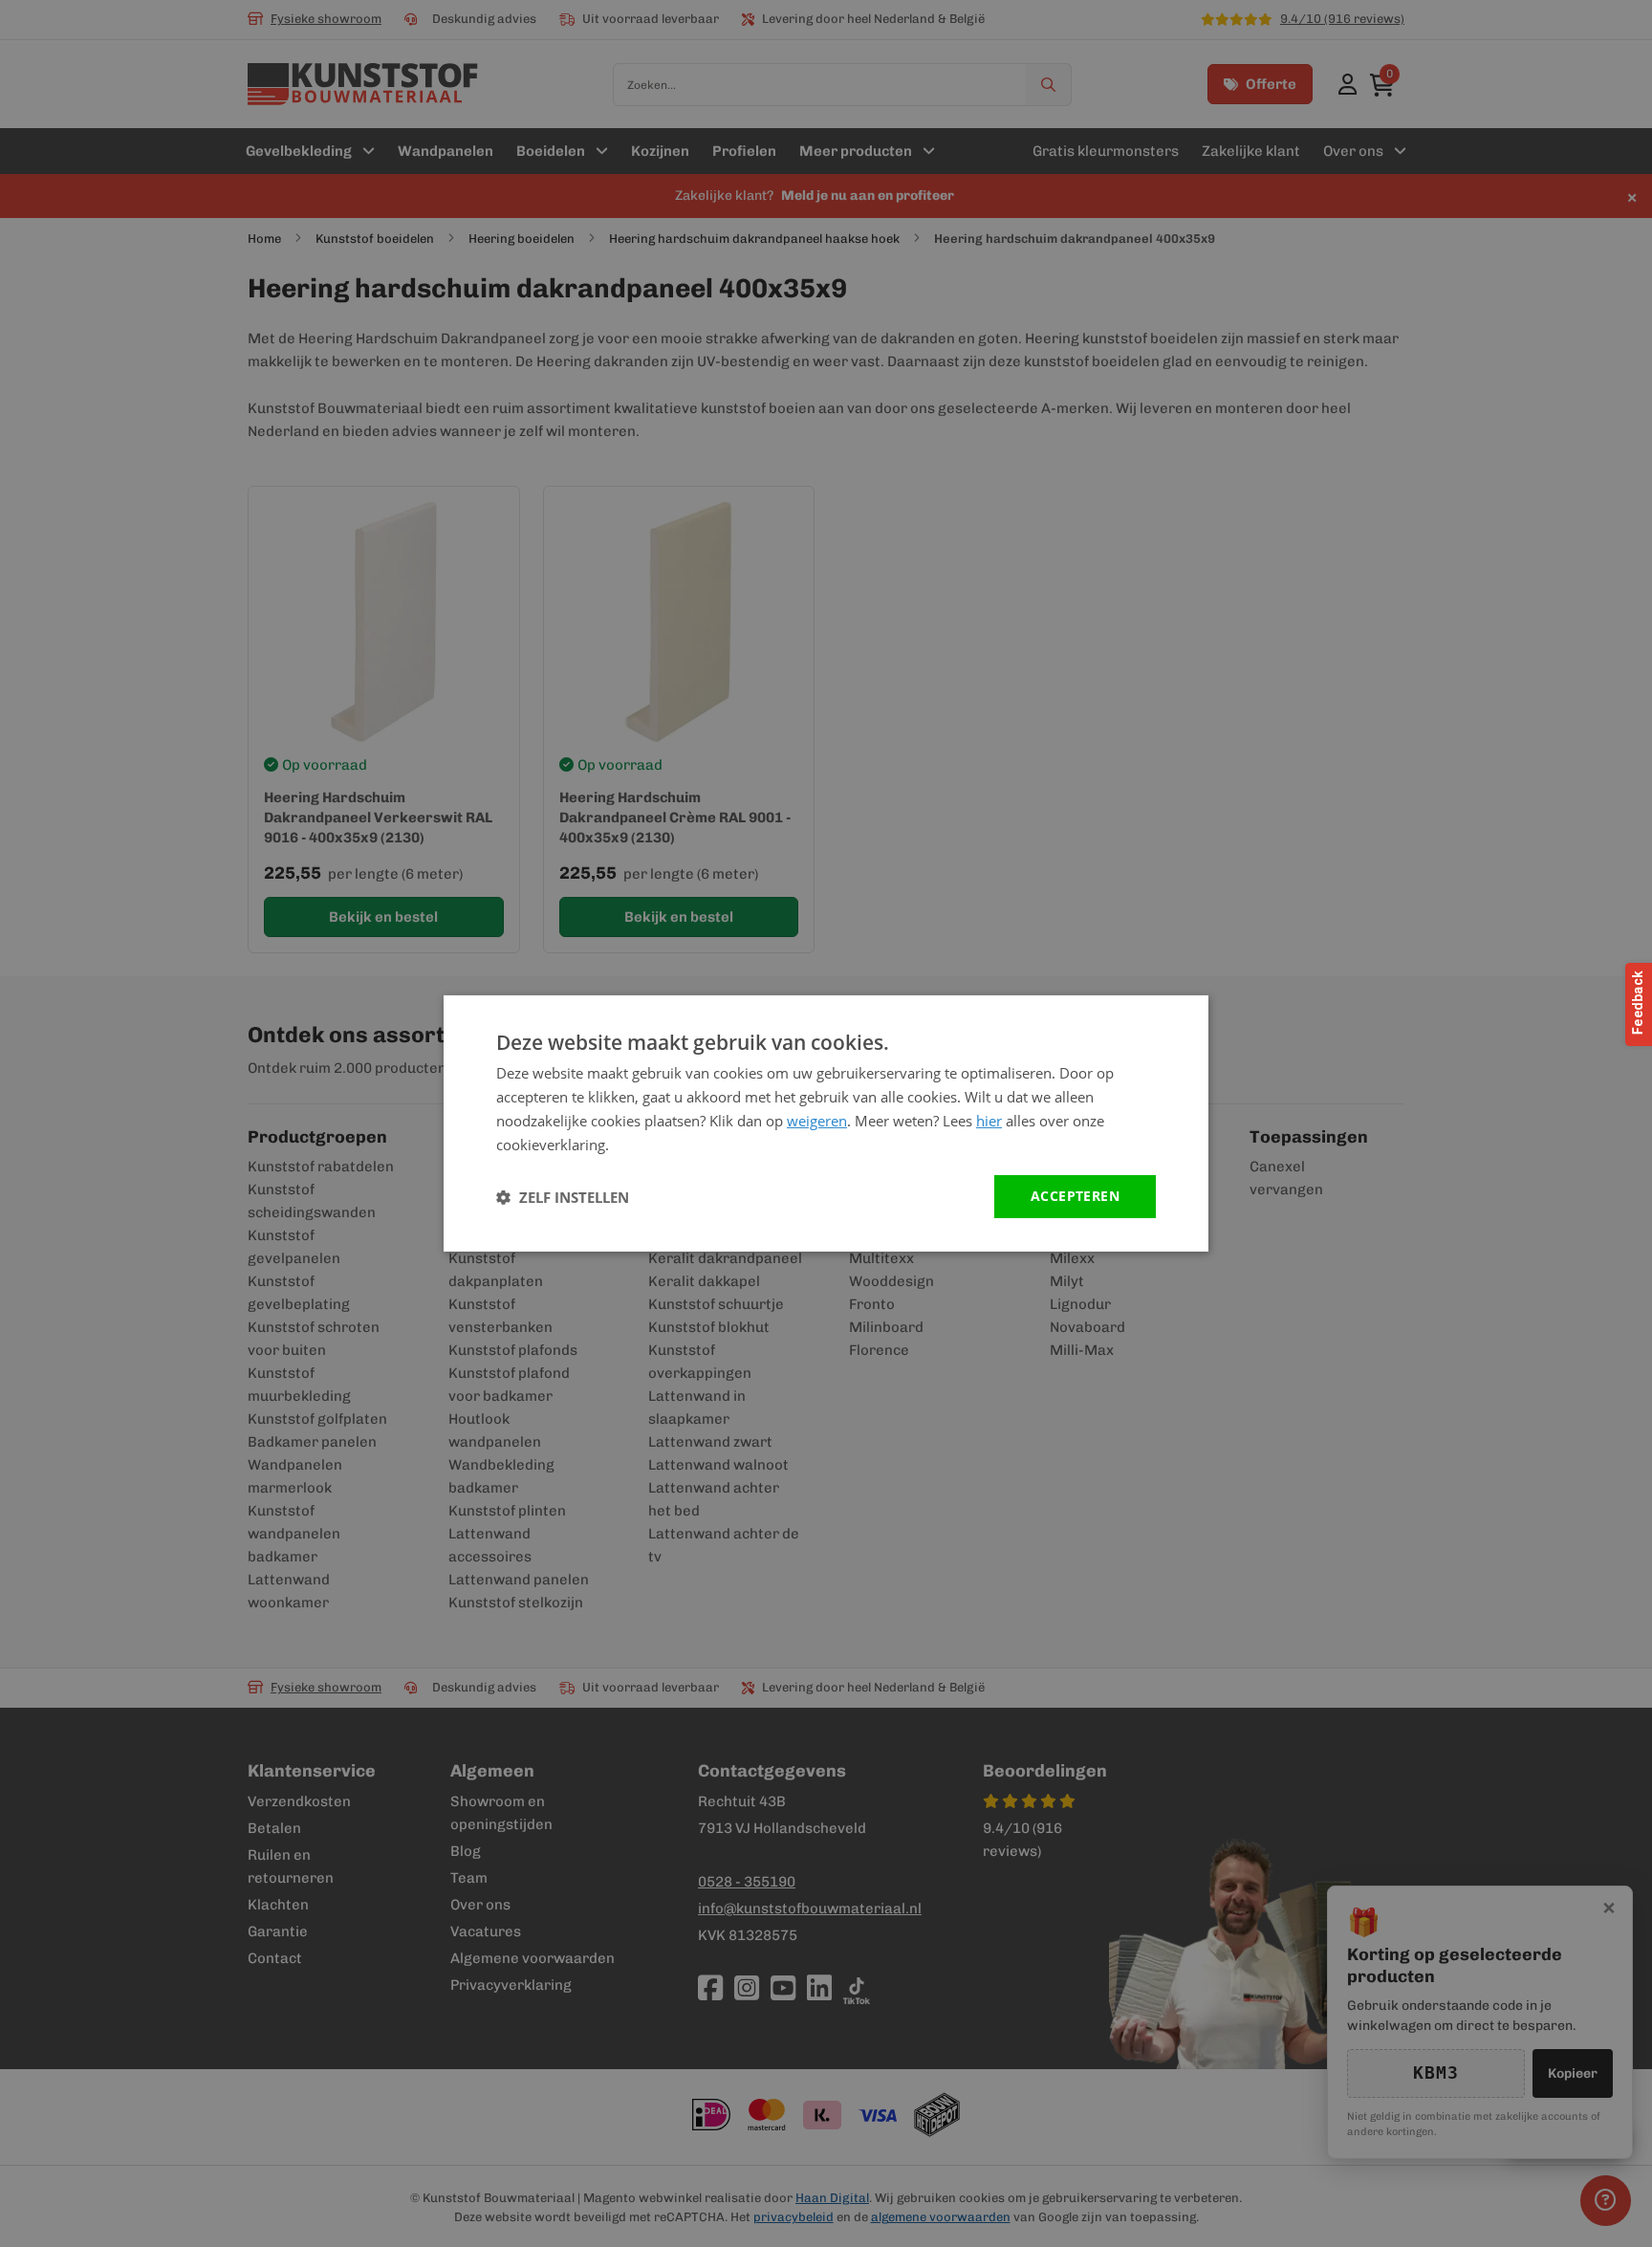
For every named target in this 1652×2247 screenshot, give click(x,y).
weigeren (817, 1121)
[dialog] (826, 1123)
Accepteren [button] (1075, 1196)
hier (989, 1121)
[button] (563, 1197)
